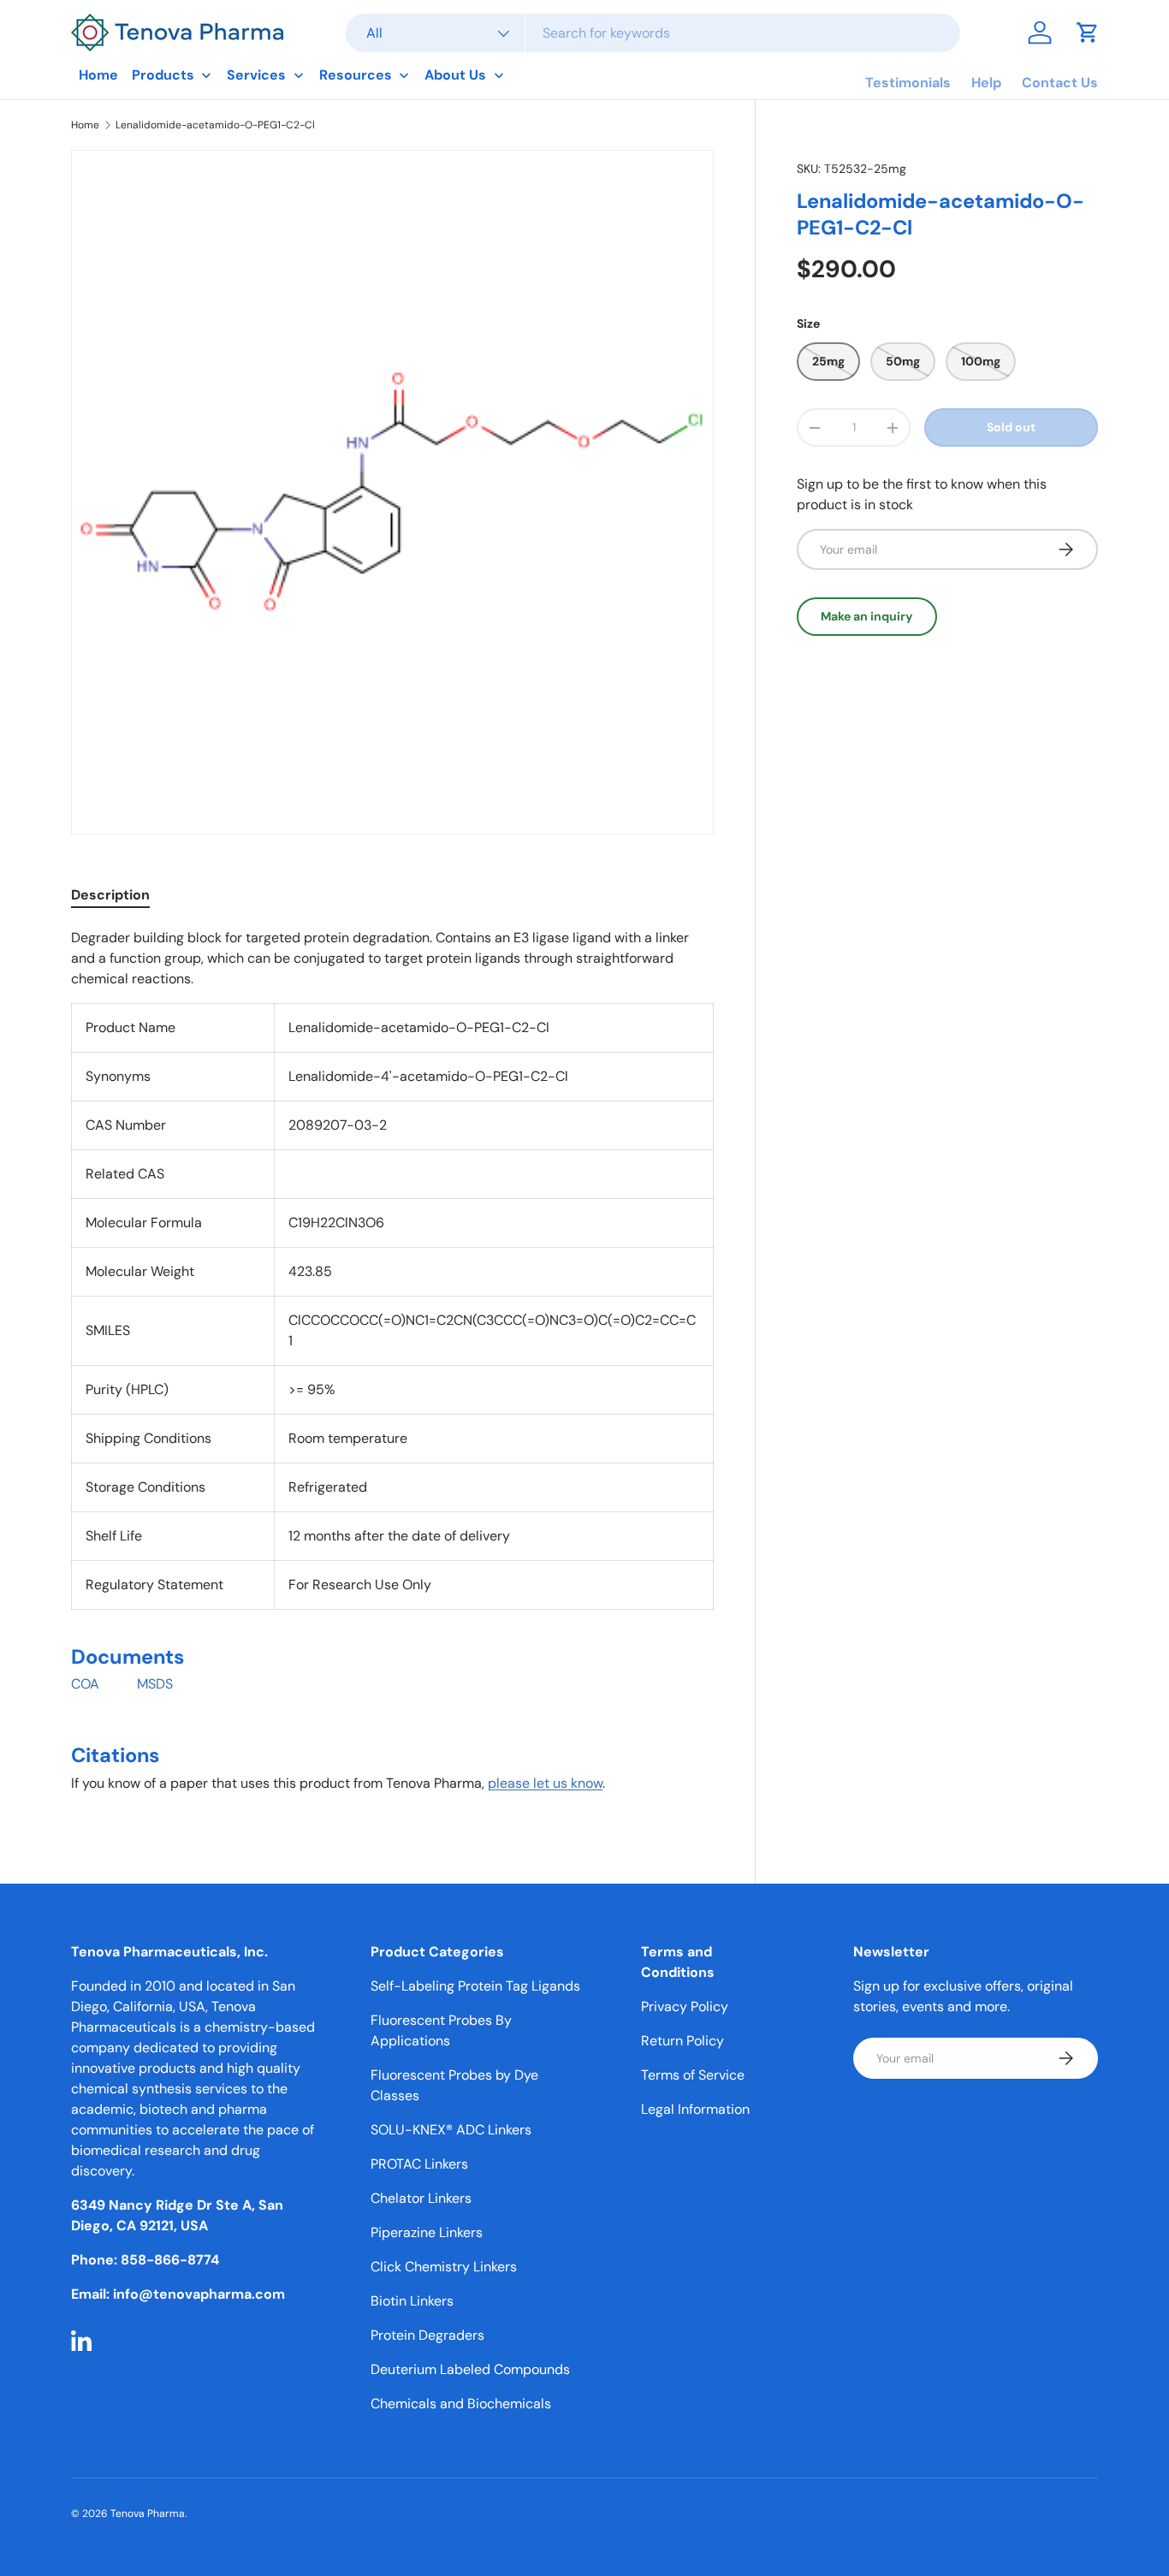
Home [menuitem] (98, 75)
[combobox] (653, 33)
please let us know (545, 1783)
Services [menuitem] (256, 75)
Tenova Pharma (148, 2514)
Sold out (1011, 427)
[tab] (110, 895)
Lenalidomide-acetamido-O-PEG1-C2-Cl (215, 125)
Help (986, 83)
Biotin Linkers (412, 2301)
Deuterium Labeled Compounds (470, 2369)
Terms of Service (693, 2075)
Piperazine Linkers (427, 2232)
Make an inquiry (867, 616)
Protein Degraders (427, 2335)
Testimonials (908, 83)
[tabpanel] (392, 1368)
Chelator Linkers (421, 2198)
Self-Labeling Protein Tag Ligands (475, 1986)
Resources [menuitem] (356, 75)
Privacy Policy (685, 2006)
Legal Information (695, 2109)
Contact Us (1060, 83)
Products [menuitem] (163, 75)
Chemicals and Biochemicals (461, 2404)
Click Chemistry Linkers (444, 2267)
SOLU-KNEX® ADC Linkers (451, 2130)
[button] (1088, 33)
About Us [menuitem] (455, 75)
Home (85, 125)
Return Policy (682, 2041)
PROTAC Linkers (419, 2164)
